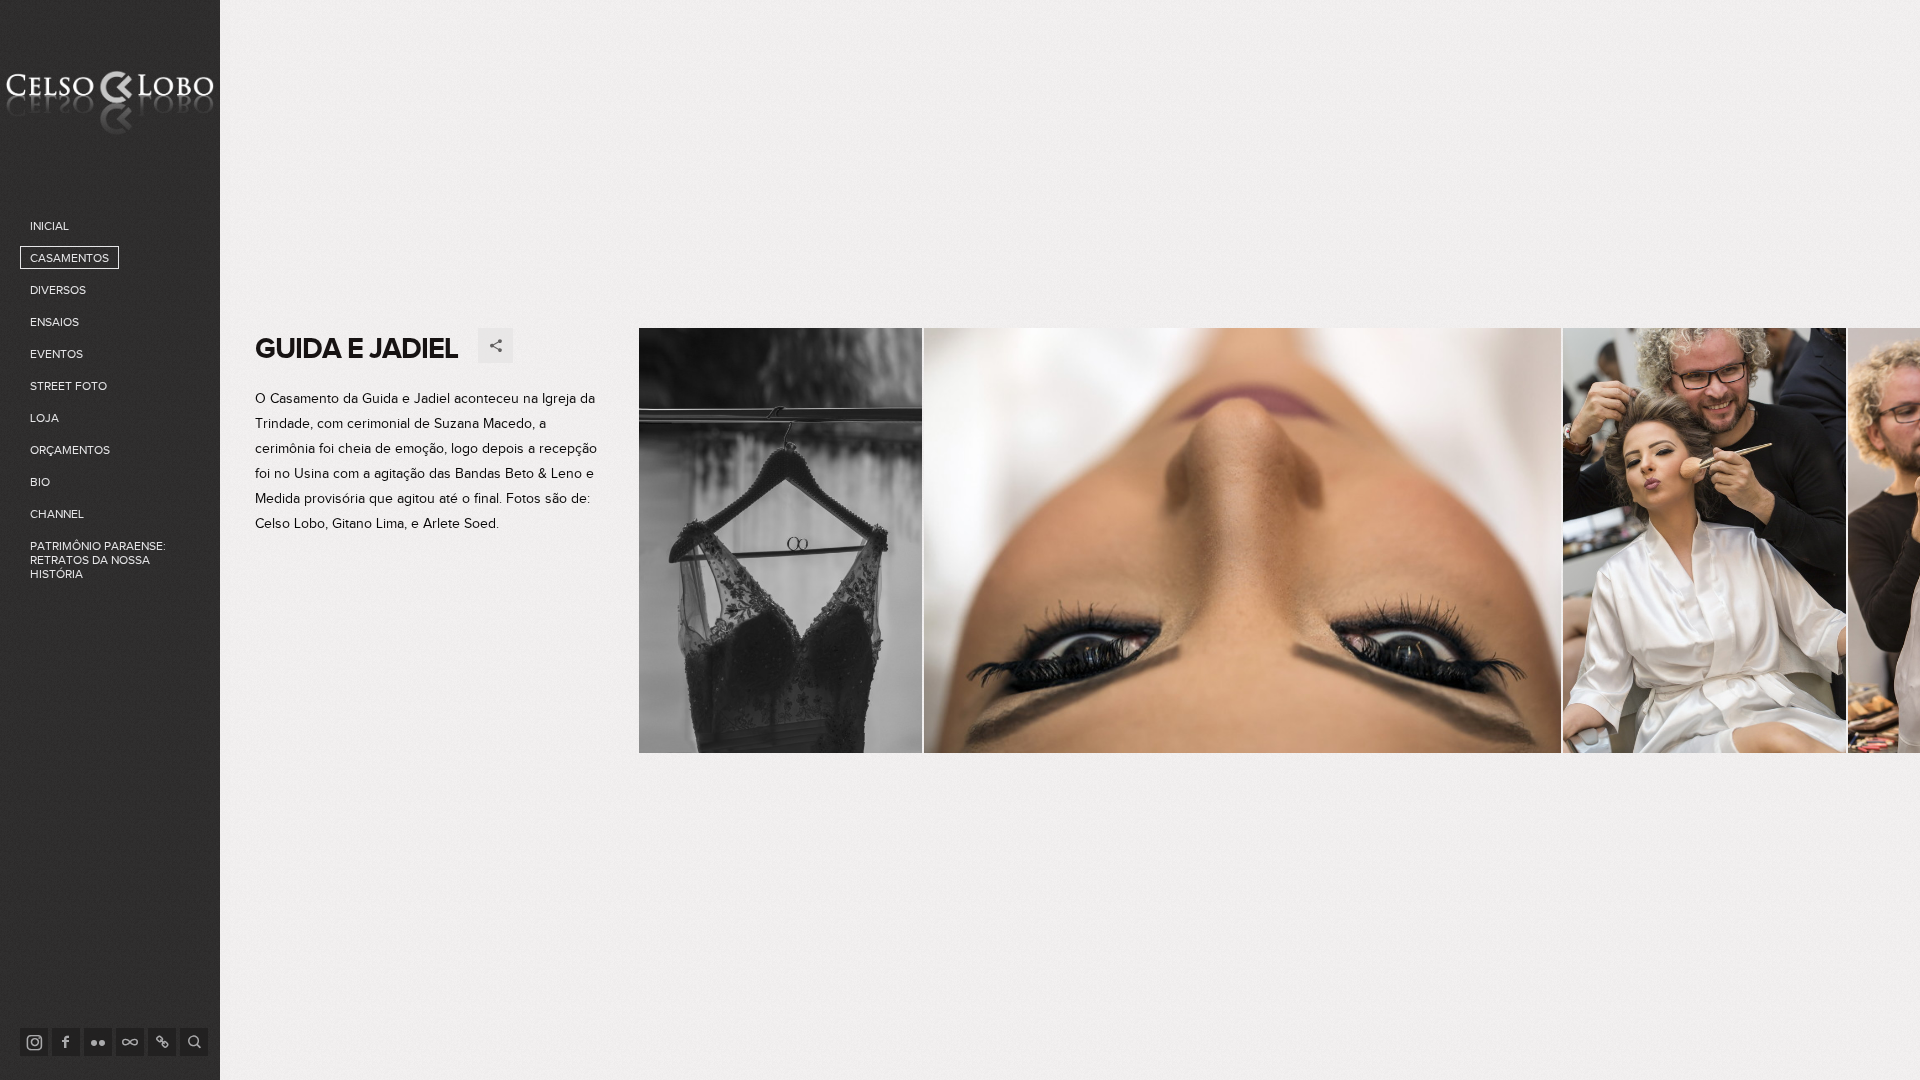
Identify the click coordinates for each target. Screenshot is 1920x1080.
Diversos (58, 290)
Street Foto (68, 386)
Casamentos (69, 258)
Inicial (49, 226)
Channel (57, 514)
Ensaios (54, 322)
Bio (40, 482)
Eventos (56, 354)
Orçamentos (70, 450)
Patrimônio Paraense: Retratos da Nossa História (98, 560)
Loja (44, 418)
